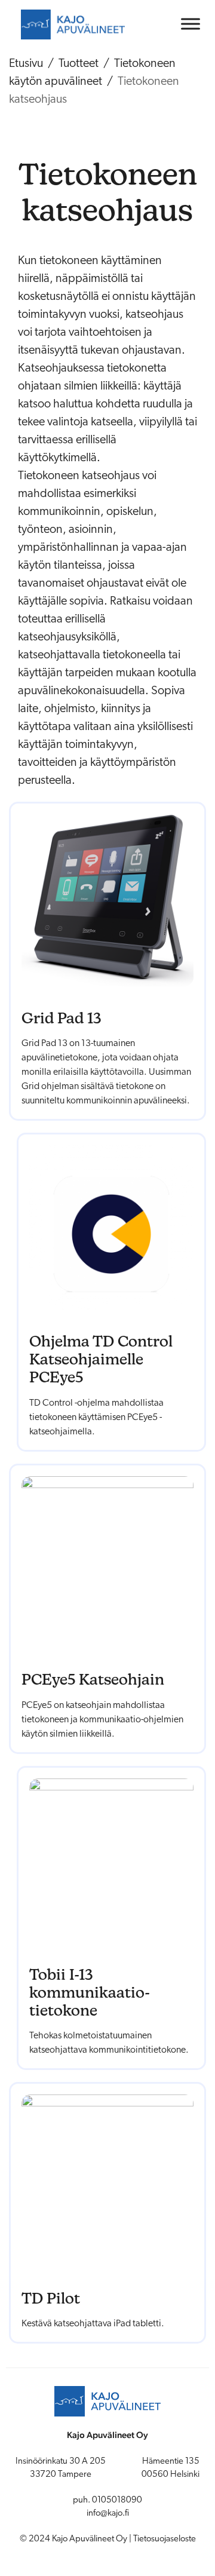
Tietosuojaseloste (165, 2539)
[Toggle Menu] (191, 24)
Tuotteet (79, 64)
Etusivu (26, 64)
